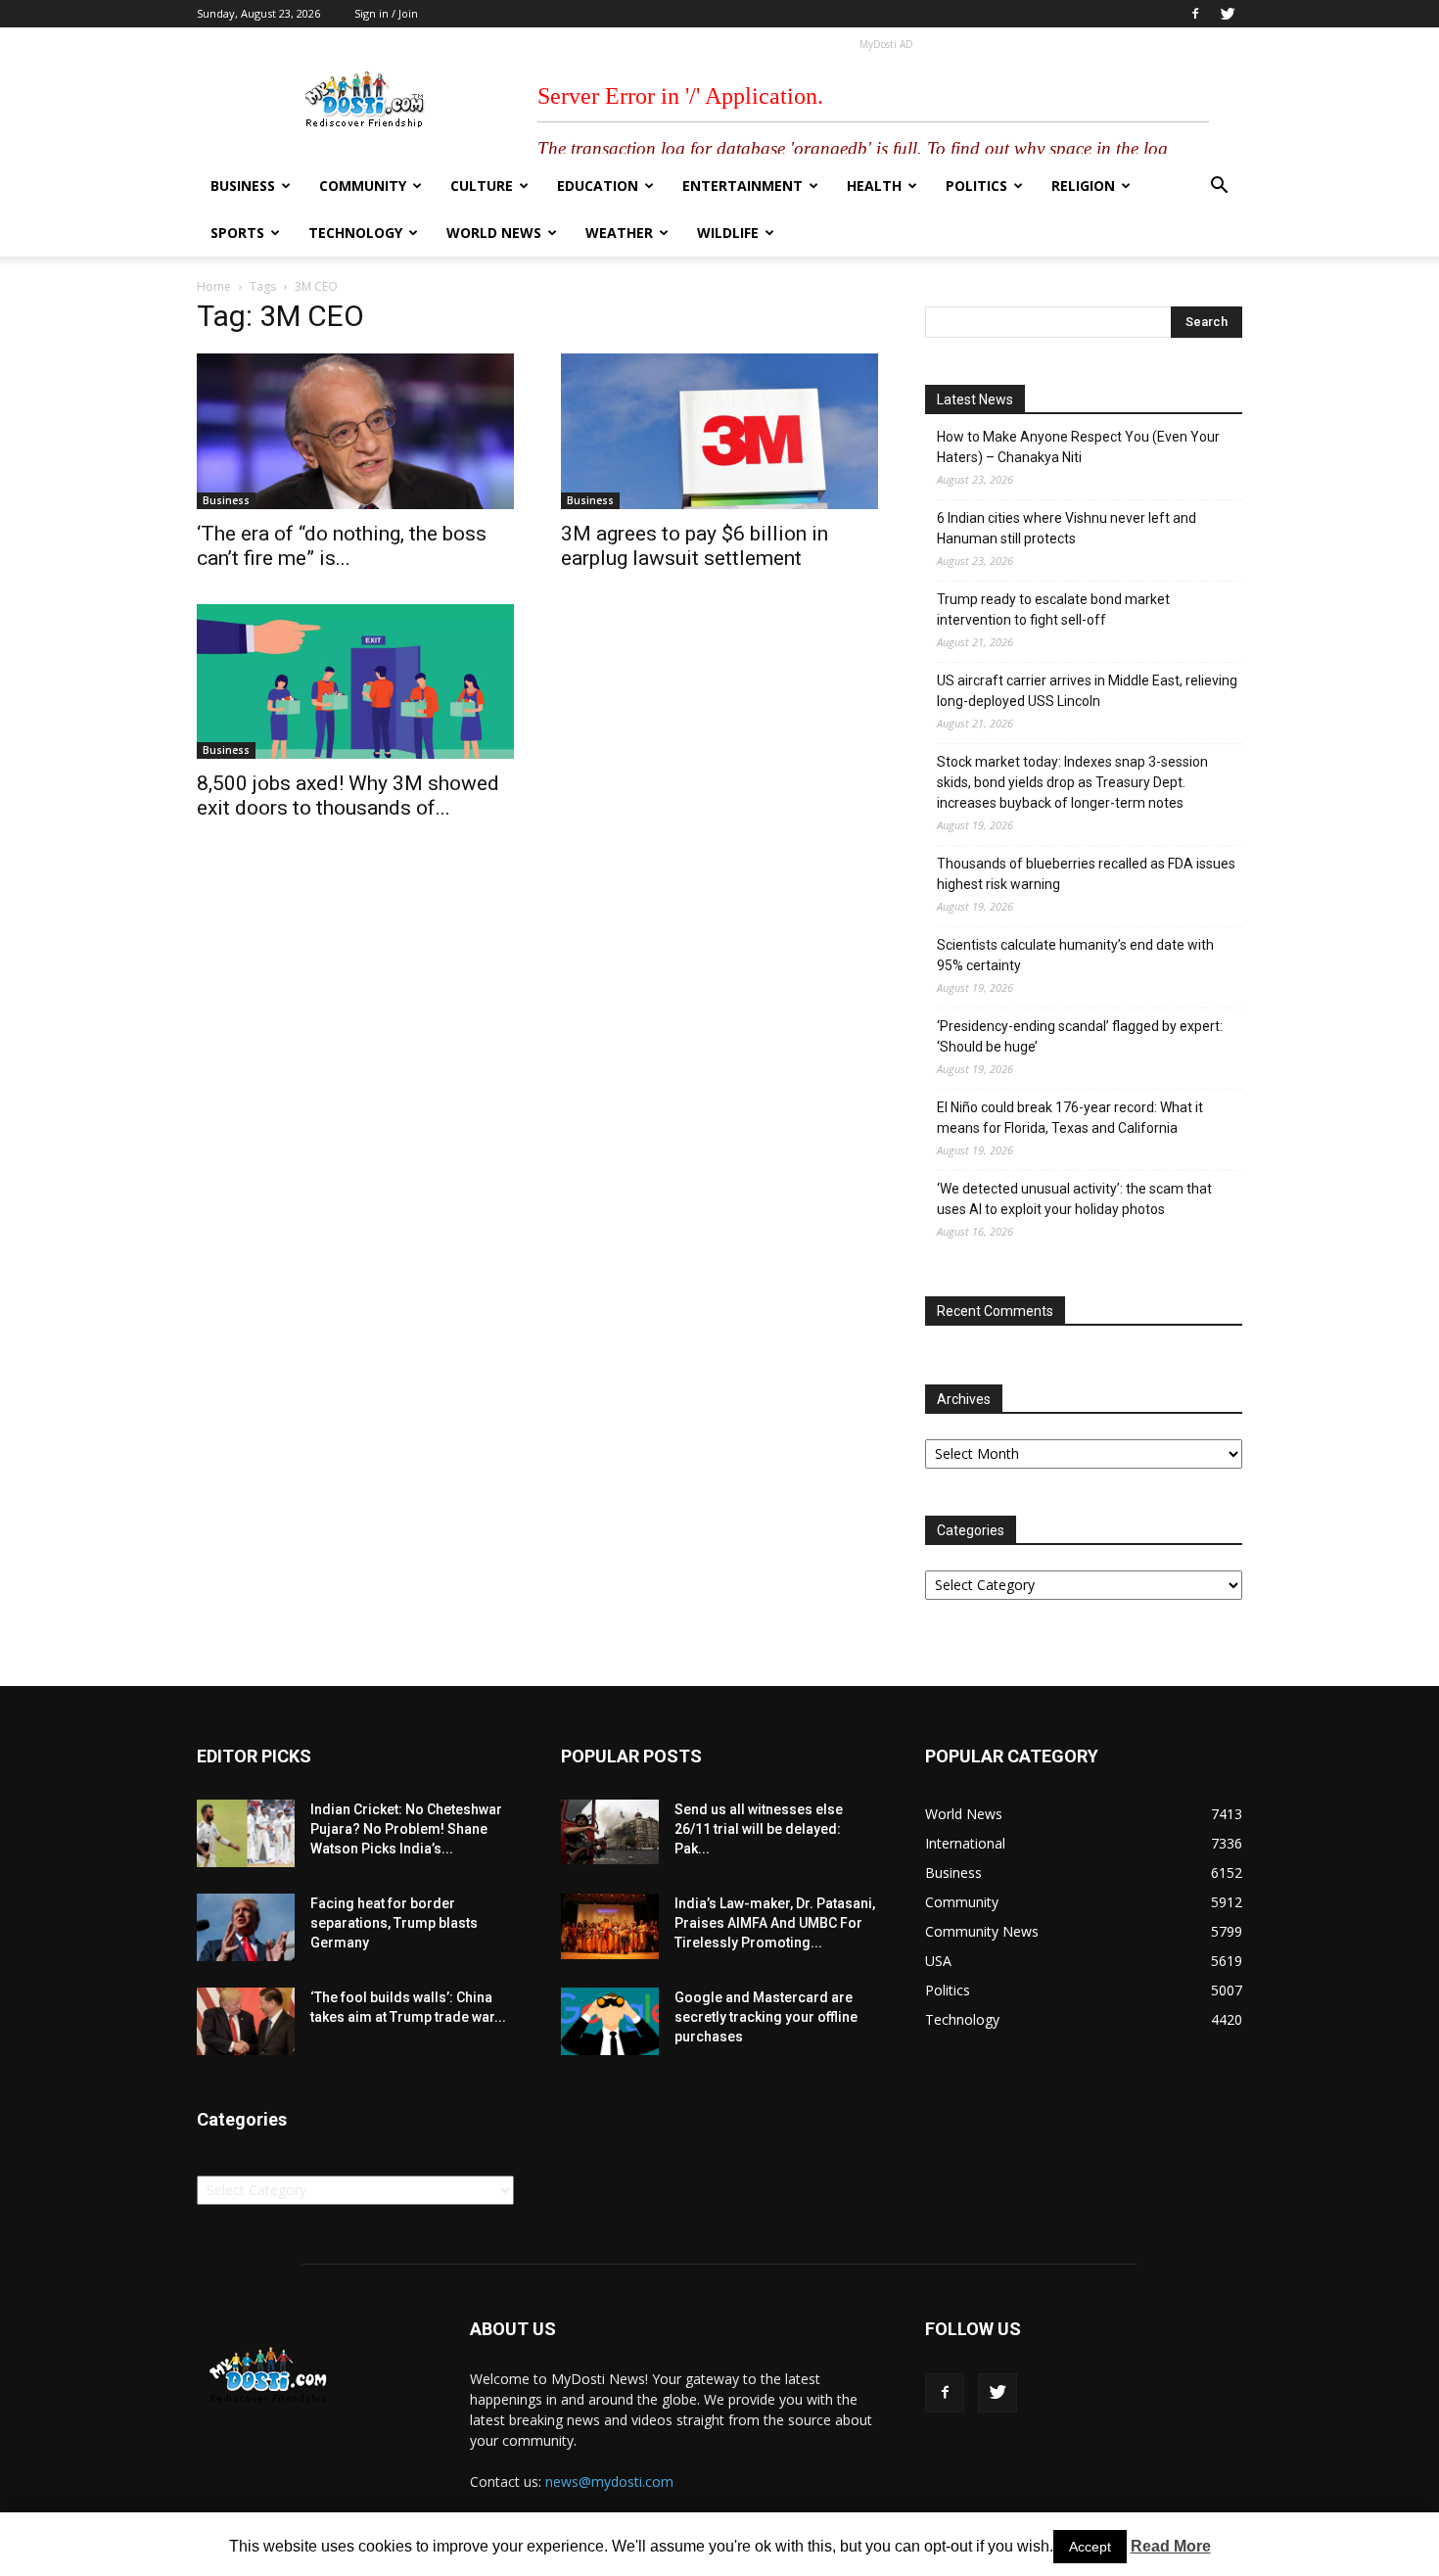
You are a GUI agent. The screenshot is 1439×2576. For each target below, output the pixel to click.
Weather (619, 233)
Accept (1090, 2547)
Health (874, 186)
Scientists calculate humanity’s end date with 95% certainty (1075, 955)
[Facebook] (1195, 14)
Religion (1083, 186)
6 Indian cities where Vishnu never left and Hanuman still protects (1067, 528)
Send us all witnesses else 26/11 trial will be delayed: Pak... (759, 1829)
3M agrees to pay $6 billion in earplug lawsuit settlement (695, 546)
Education (598, 186)
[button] (1219, 187)
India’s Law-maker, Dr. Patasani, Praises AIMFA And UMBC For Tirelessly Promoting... (775, 1923)
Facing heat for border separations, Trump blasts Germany (394, 1923)
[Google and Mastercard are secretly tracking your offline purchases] (610, 2021)
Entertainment (743, 186)
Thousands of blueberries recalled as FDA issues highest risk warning (1086, 874)
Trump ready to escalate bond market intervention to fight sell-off (1053, 609)
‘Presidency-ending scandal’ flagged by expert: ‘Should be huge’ (1080, 1036)
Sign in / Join (386, 13)
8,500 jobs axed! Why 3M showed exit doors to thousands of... (348, 796)
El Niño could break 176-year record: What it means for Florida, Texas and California (1070, 1118)
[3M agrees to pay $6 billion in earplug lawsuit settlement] (719, 431)
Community (363, 186)
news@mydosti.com (609, 2482)
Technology (355, 233)
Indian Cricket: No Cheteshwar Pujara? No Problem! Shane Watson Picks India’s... (406, 1829)
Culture (482, 186)
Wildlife (728, 233)
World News (494, 233)
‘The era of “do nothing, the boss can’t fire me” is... (342, 546)
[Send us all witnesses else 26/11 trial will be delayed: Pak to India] (610, 1832)
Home (214, 286)
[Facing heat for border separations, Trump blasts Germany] (246, 1927)
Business (243, 186)
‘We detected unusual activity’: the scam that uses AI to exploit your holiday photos (1074, 1199)
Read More (1171, 2546)
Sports (237, 233)
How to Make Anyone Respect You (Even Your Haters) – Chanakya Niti (1078, 447)
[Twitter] (1228, 14)
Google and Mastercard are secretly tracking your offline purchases (766, 2017)
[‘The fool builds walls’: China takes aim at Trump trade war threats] (246, 2021)
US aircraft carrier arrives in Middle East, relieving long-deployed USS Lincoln (1087, 691)
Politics (976, 186)
